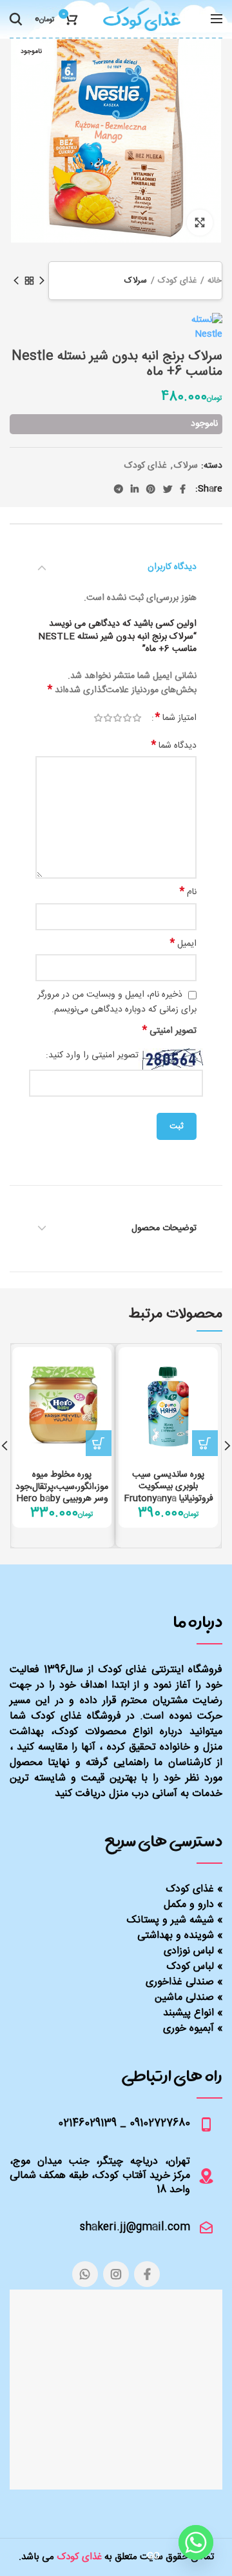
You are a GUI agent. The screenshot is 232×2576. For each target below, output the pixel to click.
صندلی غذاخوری (180, 1982)
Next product (16, 281)
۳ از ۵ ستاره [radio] (118, 718)
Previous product (42, 281)
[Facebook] (183, 489)
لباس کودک (190, 1967)
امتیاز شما (176, 718)
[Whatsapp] (196, 2542)
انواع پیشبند (188, 2013)
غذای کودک (177, 281)
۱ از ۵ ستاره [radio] (137, 718)
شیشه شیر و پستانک (170, 1920)
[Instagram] (116, 2274)
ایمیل (183, 944)
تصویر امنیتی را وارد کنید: (92, 1056)
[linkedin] (135, 489)
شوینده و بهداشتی (176, 1936)
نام (188, 892)
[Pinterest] (151, 489)
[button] (205, 1443)
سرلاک (136, 281)
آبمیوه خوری (188, 2029)
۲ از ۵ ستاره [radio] (127, 718)
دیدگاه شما (174, 746)
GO (154, 2556)
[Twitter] (168, 489)
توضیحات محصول (164, 1228)
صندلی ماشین (184, 1998)
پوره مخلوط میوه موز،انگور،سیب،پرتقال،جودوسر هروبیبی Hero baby (62, 1487)
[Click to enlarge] (200, 223)
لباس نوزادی (189, 1951)
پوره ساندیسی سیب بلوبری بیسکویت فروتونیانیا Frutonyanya (169, 1487)
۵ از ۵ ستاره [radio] (98, 718)
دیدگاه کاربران (172, 567)
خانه (215, 281)
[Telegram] (119, 489)
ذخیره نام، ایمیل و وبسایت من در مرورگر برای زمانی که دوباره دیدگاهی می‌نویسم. (117, 1002)
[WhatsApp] (85, 2274)
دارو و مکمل (189, 1905)
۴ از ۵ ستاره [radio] (108, 718)
